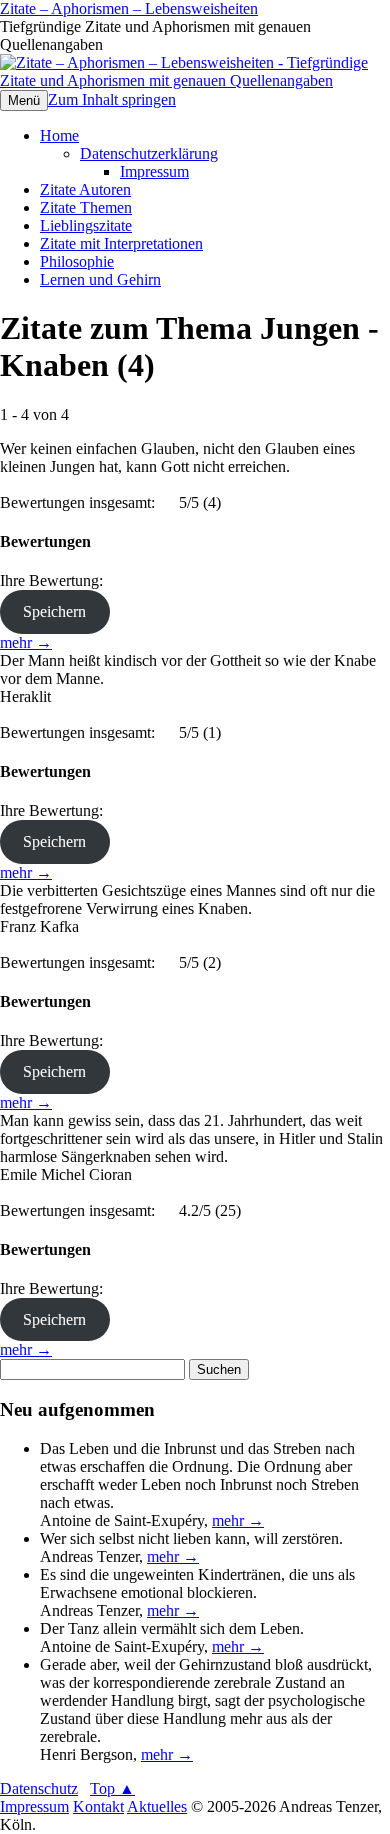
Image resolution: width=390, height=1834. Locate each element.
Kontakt (98, 1806)
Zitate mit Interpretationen (121, 243)
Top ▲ (112, 1788)
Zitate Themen (86, 207)
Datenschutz (39, 1788)
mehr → (26, 642)
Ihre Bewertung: (55, 580)
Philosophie (77, 261)
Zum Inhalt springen (112, 99)
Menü (24, 100)
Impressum (154, 171)
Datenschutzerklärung (149, 153)
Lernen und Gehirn (100, 279)
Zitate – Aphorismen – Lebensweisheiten (129, 8)
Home (59, 135)
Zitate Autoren (85, 189)
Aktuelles (157, 1806)
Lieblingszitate (86, 225)
